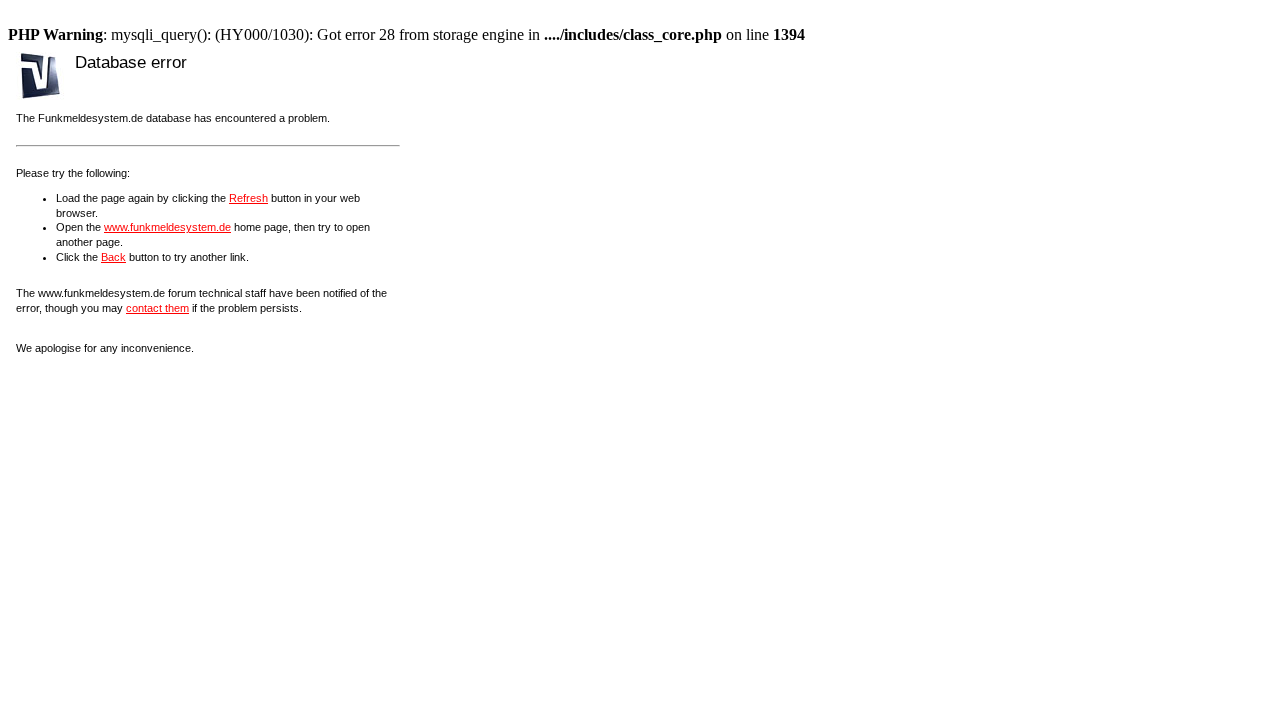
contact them (157, 308)
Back (113, 257)
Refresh (248, 198)
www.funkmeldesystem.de (167, 227)
